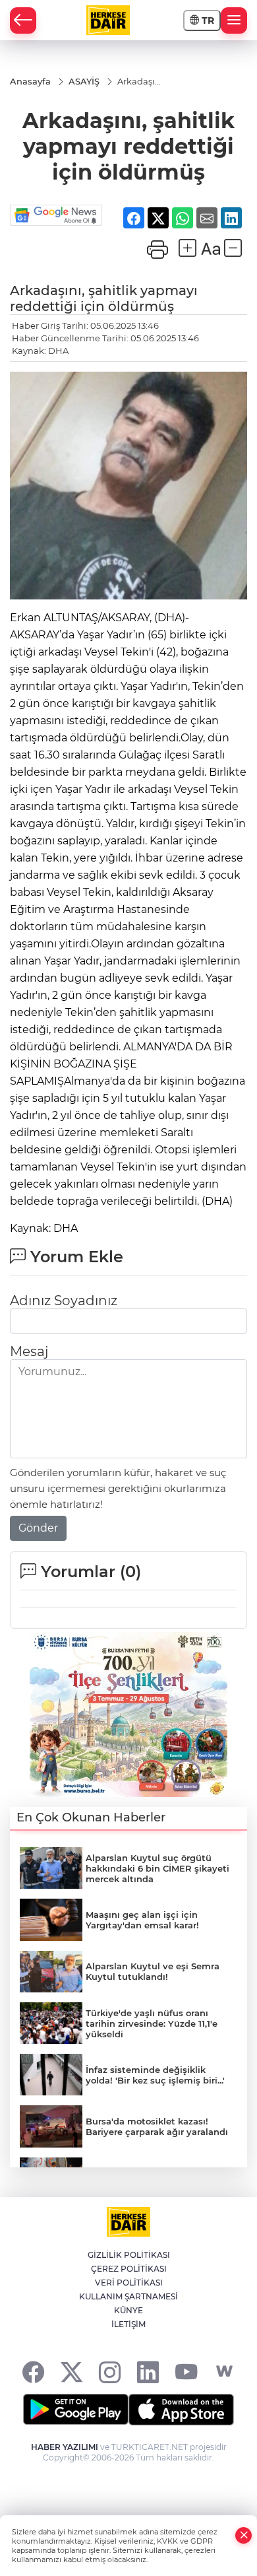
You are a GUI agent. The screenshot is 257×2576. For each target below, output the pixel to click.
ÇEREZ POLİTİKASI (129, 2269)
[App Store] (181, 2410)
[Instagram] (110, 2372)
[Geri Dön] (23, 20)
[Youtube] (186, 2372)
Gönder (38, 1528)
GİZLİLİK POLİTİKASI (129, 2255)
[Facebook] (33, 2372)
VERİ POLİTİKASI (129, 2283)
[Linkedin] (148, 2372)
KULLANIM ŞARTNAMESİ (128, 2296)
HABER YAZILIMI (65, 2447)
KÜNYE (128, 2310)
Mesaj (29, 1351)
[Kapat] (244, 2535)
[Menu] (234, 20)
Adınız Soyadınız (64, 1301)
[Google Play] (76, 2410)
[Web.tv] (224, 2372)
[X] (71, 2372)
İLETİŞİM (128, 2324)
